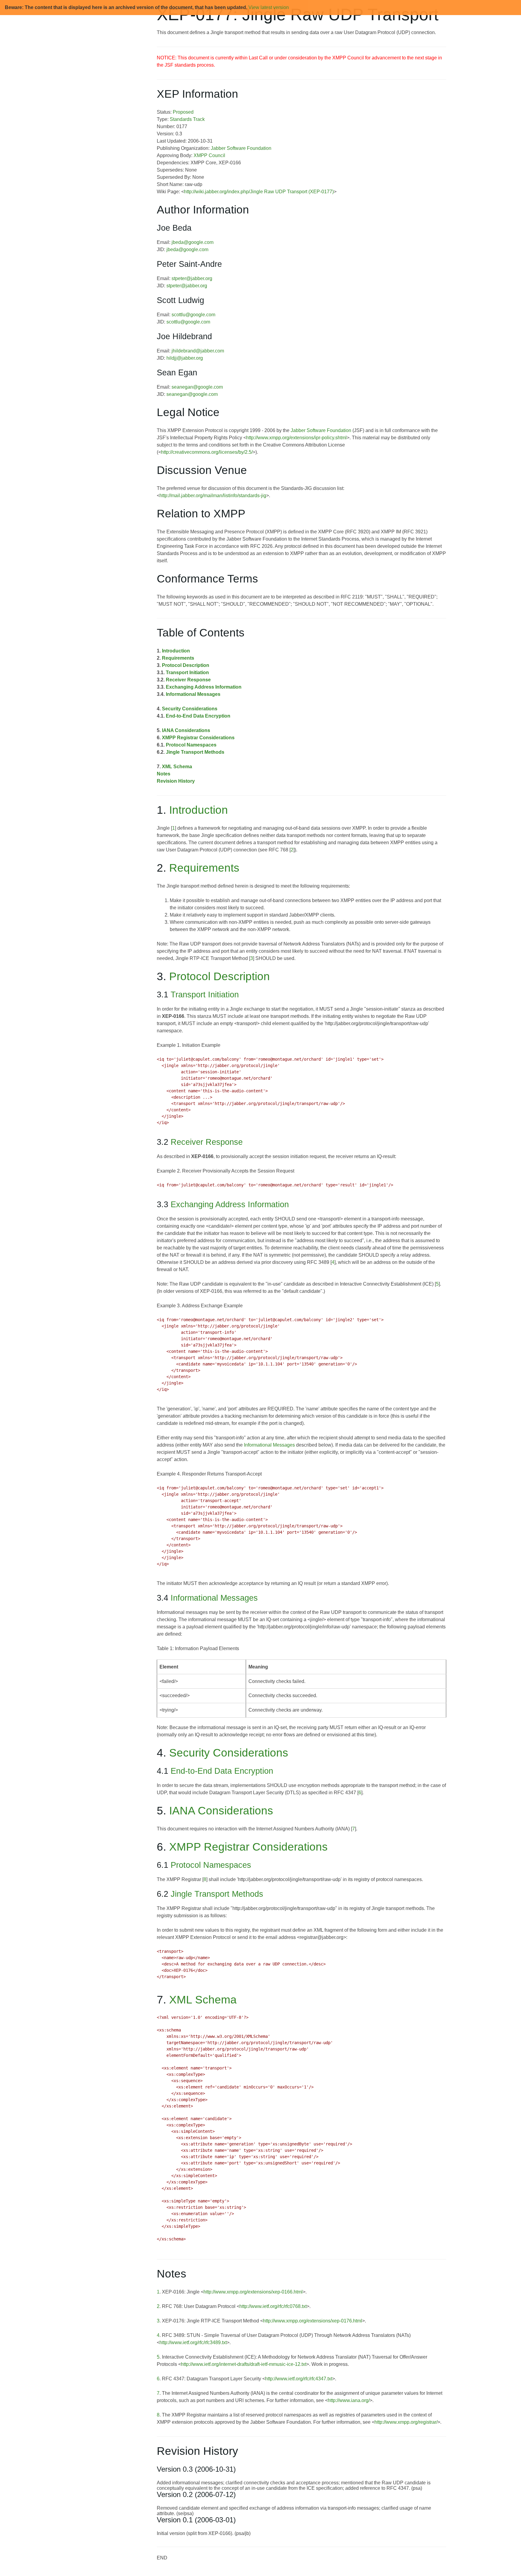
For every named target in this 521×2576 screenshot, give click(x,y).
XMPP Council (209, 155)
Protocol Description (186, 665)
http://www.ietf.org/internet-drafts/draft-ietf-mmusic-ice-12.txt (244, 2364)
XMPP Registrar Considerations (198, 738)
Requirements (178, 658)
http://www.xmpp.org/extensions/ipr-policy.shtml (296, 438)
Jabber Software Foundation (241, 148)
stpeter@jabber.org (192, 278)
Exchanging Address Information (204, 687)
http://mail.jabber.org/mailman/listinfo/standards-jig (213, 496)
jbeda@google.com (193, 242)
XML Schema (177, 767)
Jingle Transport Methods (195, 752)
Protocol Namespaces (191, 745)
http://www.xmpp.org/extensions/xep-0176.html (313, 2321)
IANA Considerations (186, 730)
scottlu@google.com (193, 315)
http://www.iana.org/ (349, 2400)
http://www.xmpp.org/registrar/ (406, 2422)
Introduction (176, 651)
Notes (164, 774)
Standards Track (187, 119)
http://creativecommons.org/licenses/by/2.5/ (207, 452)
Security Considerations (190, 709)
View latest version (269, 7)
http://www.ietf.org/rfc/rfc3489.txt (193, 2342)
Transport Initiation (187, 672)
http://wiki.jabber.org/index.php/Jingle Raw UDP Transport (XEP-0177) (259, 192)
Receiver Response (188, 680)
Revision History (176, 781)
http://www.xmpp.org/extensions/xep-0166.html (253, 2292)
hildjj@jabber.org (185, 358)
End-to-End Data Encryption (198, 716)
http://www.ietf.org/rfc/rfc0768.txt (273, 2306)
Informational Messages (193, 694)
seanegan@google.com (197, 387)
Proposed (183, 112)
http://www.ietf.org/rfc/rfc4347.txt (299, 2379)
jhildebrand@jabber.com (198, 351)
